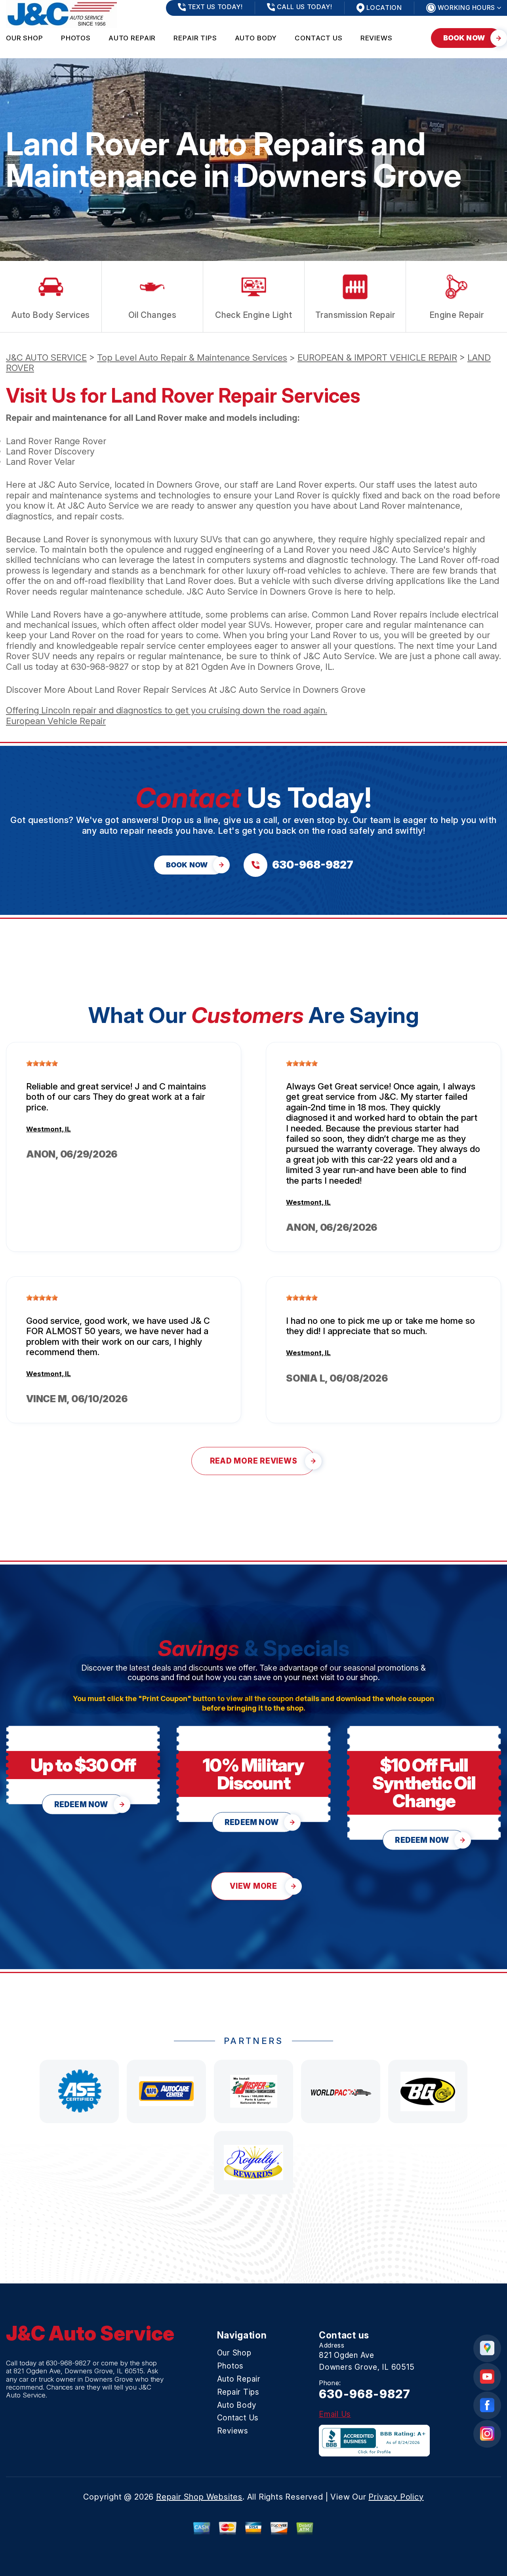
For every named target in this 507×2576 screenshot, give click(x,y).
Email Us (335, 2414)
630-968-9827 (100, 667)
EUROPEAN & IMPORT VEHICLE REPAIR (377, 357)
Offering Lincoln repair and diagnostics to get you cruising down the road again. (167, 710)
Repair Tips (195, 38)
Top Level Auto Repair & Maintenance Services (192, 357)
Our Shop (25, 38)
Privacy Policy (396, 2497)
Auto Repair (132, 38)
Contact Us (319, 38)
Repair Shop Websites (199, 2497)
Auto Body (256, 38)
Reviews (376, 38)
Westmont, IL (49, 1129)
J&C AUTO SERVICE (46, 357)
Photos (76, 38)
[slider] (42, 1063)
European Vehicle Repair (56, 721)
